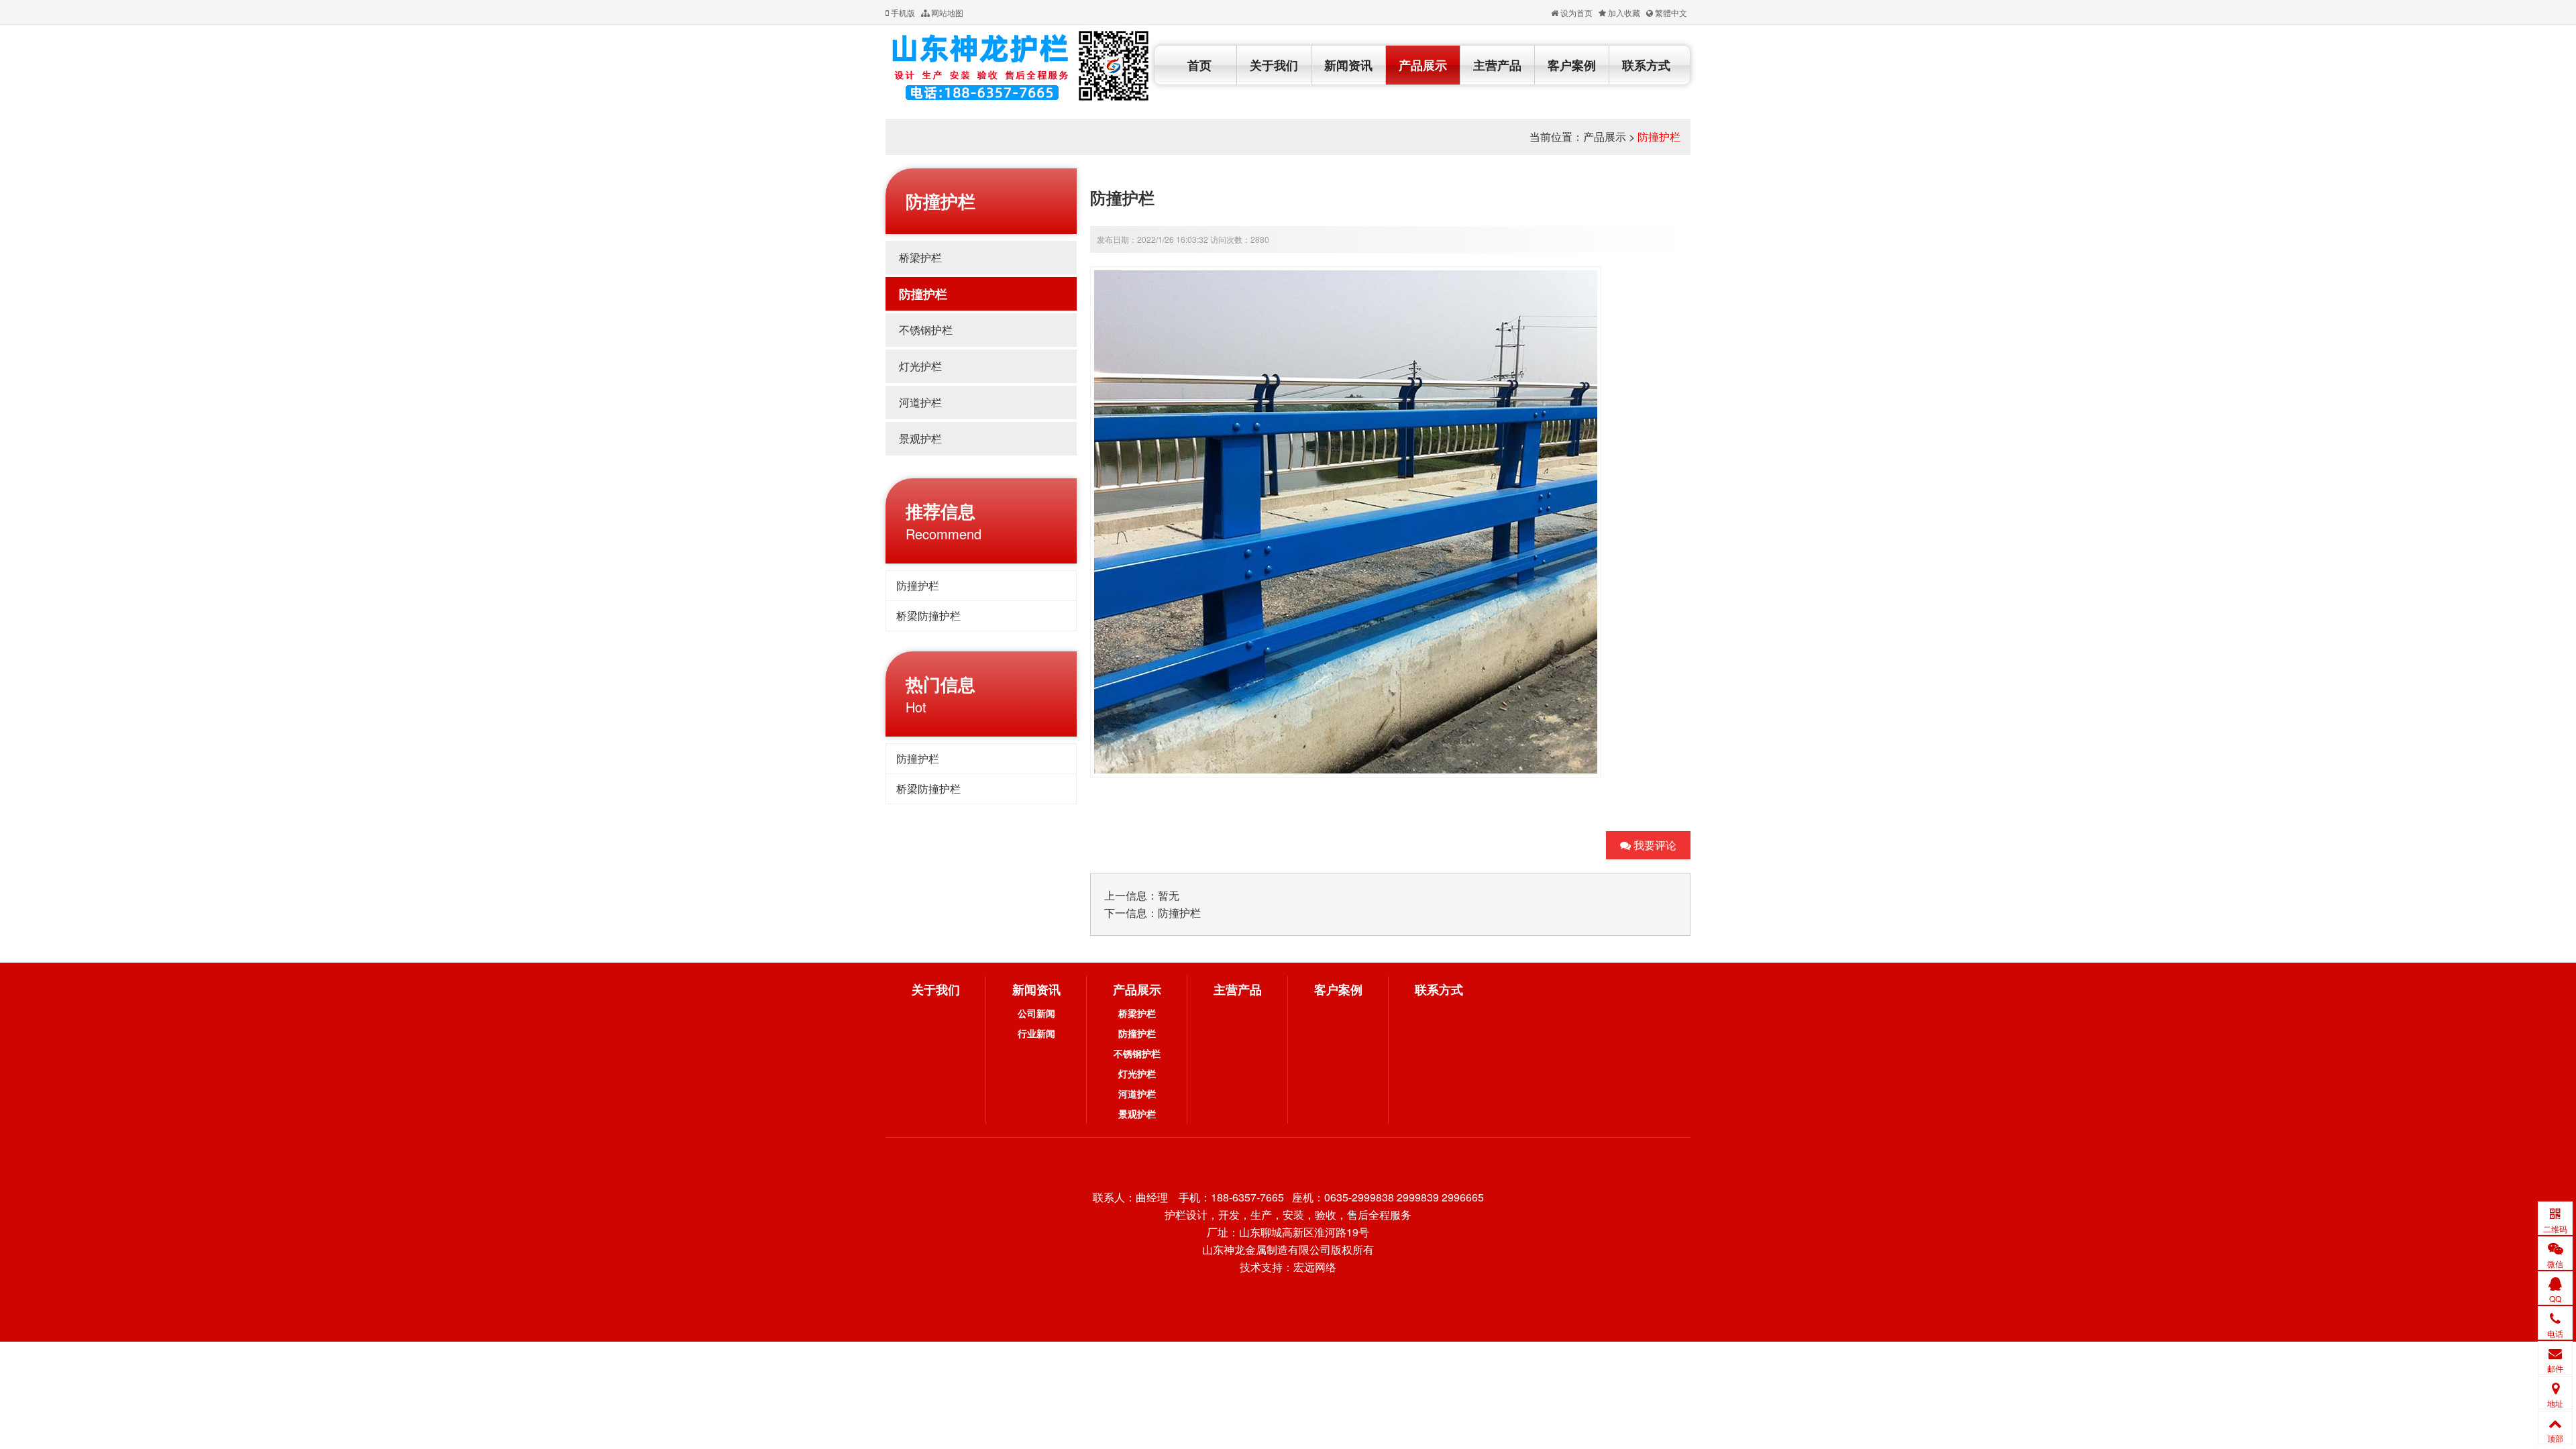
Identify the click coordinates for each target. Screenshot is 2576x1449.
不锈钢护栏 (926, 330)
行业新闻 (1036, 1033)
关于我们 (1274, 65)
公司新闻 (1036, 1013)
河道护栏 (920, 402)
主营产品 (1497, 65)
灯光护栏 (920, 366)
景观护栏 (920, 438)
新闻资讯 (1348, 65)
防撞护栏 (1659, 137)
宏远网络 (1315, 1267)
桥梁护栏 (920, 257)
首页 (1199, 65)
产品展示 (1423, 65)
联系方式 (1646, 65)
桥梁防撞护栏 (928, 615)
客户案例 (1572, 65)
